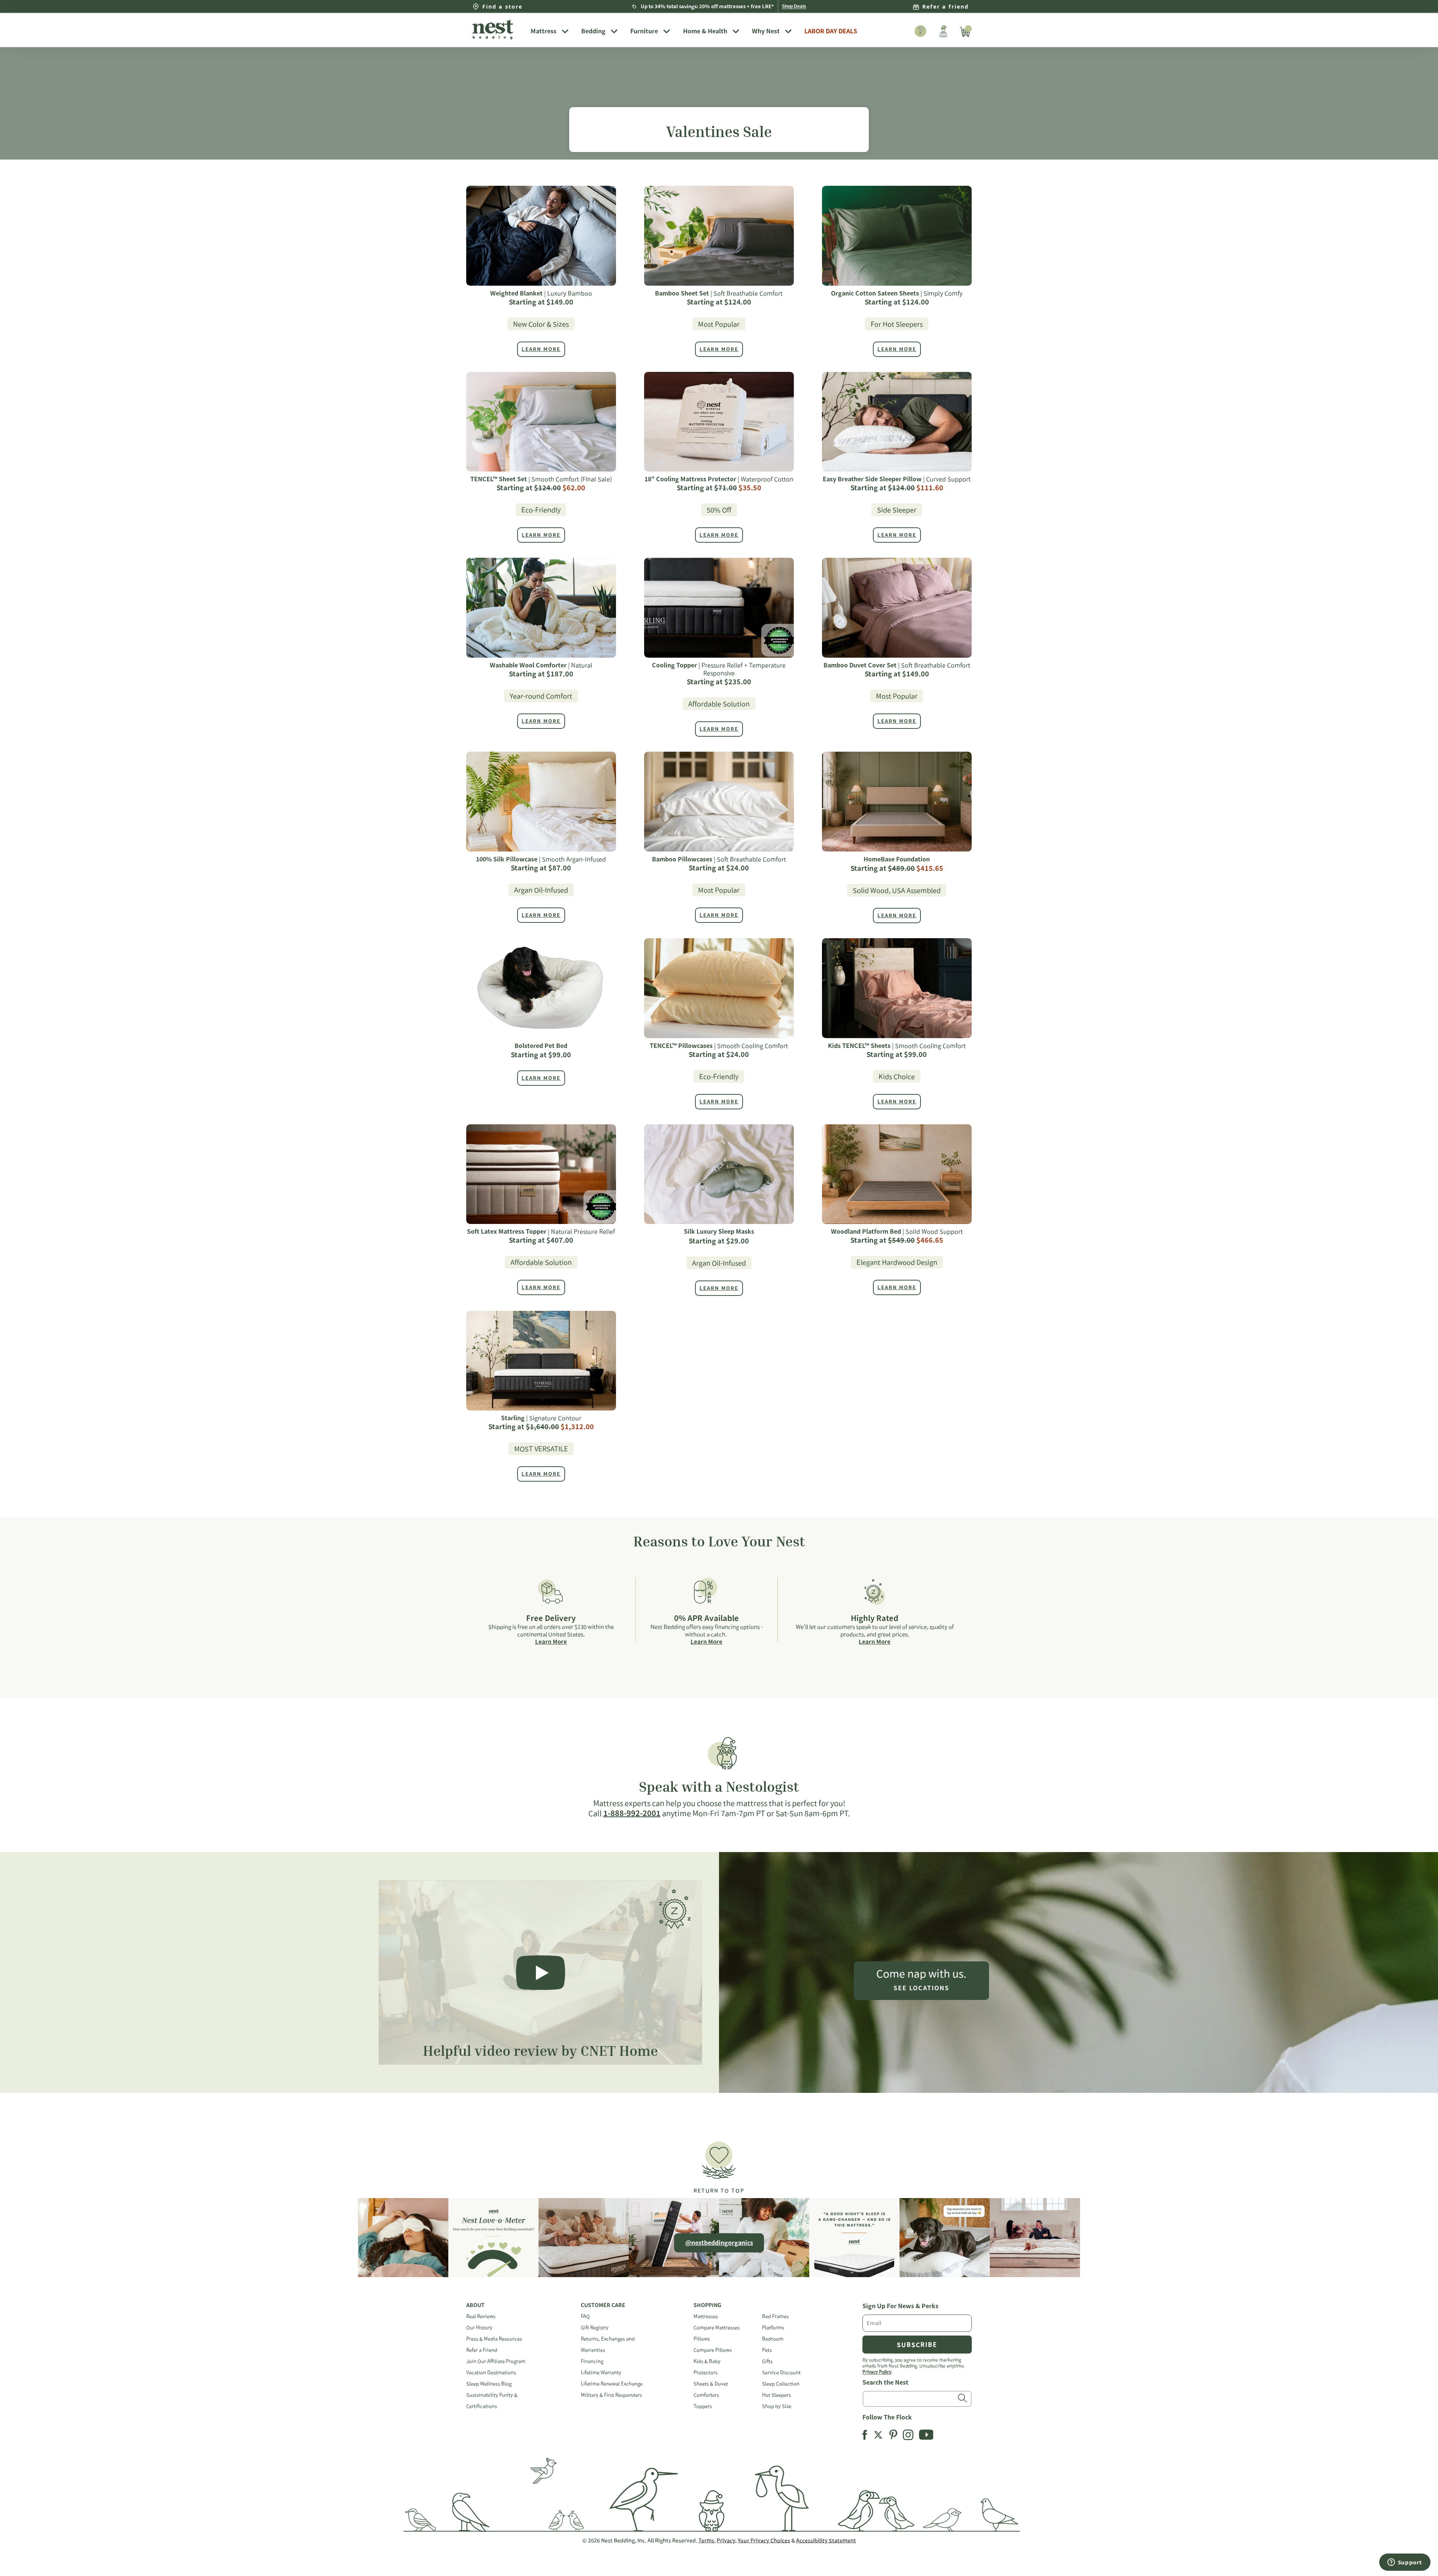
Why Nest (766, 31)
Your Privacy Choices (764, 2540)
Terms (706, 2540)
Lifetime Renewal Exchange (612, 2384)
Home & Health (705, 31)
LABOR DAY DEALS (831, 31)
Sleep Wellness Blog (489, 2384)
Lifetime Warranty (601, 2372)
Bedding (593, 31)
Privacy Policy (877, 2372)
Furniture (644, 31)
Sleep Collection (781, 2384)
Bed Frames (775, 2316)
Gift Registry (595, 2328)
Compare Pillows (713, 2350)
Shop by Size (777, 2406)
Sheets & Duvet (711, 2384)
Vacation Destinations (491, 2372)
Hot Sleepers (776, 2395)
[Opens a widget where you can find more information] (1405, 2563)
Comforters (706, 2395)
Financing (592, 2361)
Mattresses (706, 2316)
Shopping (707, 2305)
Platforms (773, 2328)
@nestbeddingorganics (719, 2243)
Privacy (726, 2540)
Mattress (544, 31)
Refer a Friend (482, 2350)
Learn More (551, 1642)
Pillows (702, 2339)
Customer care (603, 2305)
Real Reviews (481, 2316)
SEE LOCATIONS (921, 1988)
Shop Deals (794, 6)
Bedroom (773, 2339)
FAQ (585, 2316)
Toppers (703, 2406)
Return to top (719, 2191)
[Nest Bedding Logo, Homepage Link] (496, 30)
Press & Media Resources (494, 2339)
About (475, 2305)
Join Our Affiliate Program (496, 2361)
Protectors (706, 2372)
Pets (767, 2350)
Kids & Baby (707, 2361)
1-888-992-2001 (632, 1813)
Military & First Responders (611, 2395)
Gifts (767, 2361)
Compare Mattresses (717, 2328)
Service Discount (781, 2372)
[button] (719, 2164)
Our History (479, 2328)
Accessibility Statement (826, 2540)
